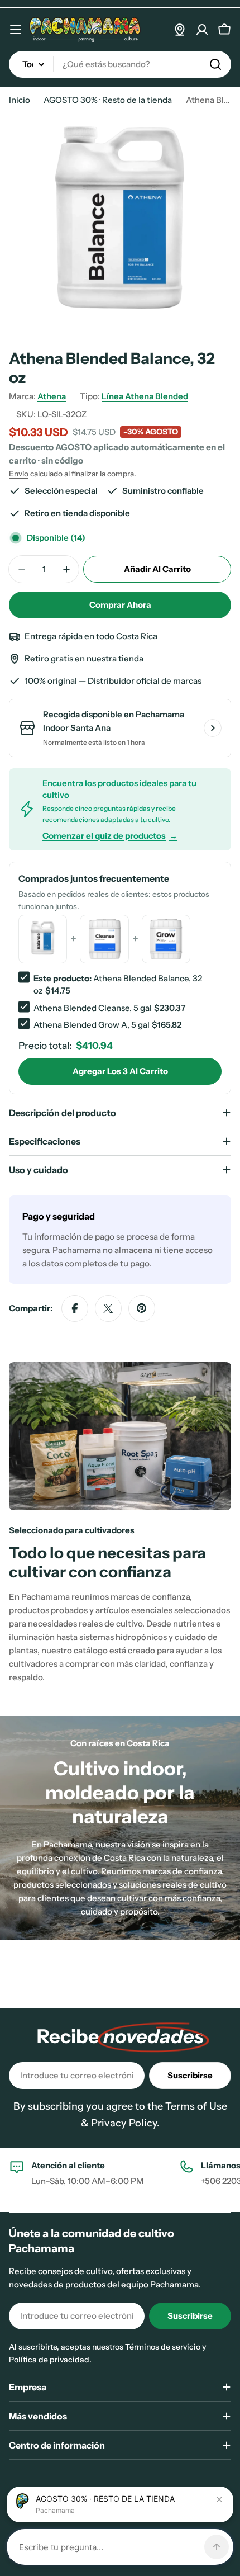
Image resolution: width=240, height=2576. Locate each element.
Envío (19, 474)
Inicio (20, 100)
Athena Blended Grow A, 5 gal (92, 1025)
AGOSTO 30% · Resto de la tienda (108, 100)
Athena (52, 396)
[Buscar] (215, 64)
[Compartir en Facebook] (75, 1308)
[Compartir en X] (108, 1308)
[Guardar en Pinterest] (142, 1308)
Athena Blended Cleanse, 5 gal (93, 1008)
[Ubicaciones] (180, 30)
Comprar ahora (120, 605)
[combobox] (120, 64)
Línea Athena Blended (145, 396)
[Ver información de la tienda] (213, 728)
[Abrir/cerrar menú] (16, 30)
